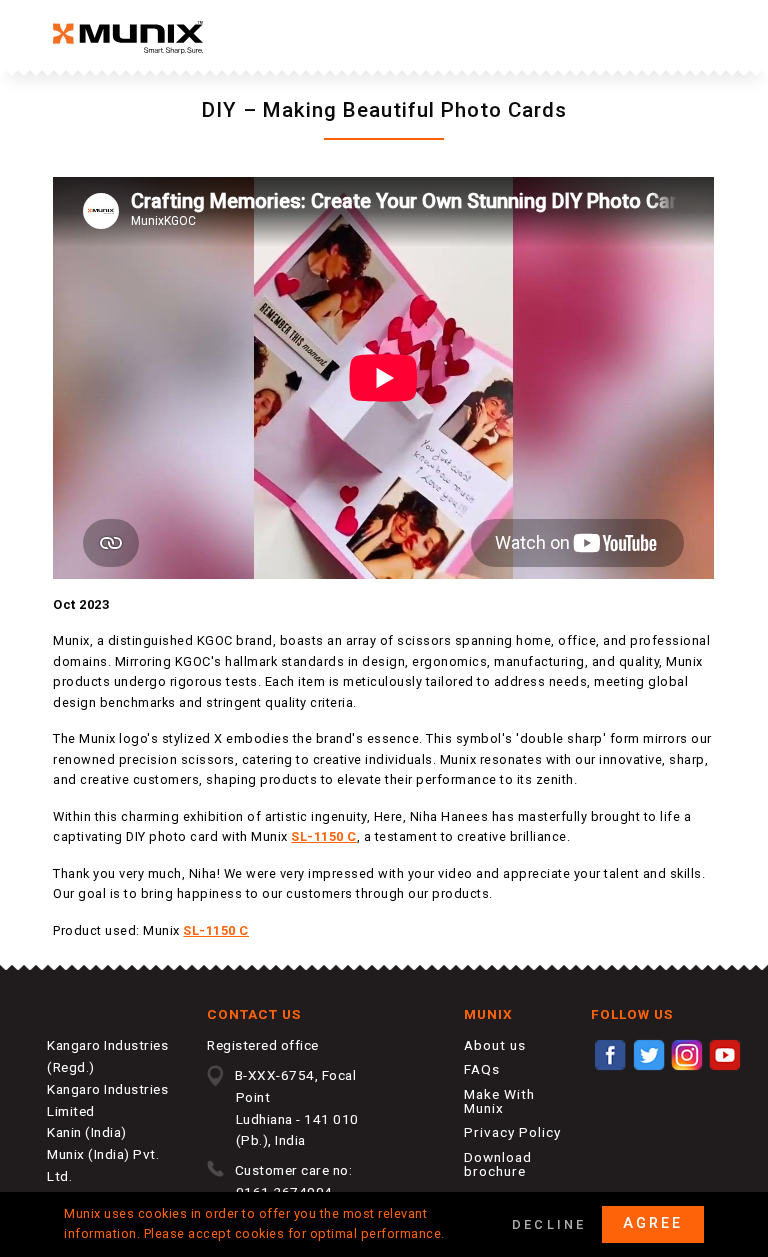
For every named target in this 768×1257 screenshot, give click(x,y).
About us (495, 1045)
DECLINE (549, 1224)
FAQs (482, 1069)
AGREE (653, 1223)
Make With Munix (499, 1101)
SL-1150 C (324, 836)
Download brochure (498, 1164)
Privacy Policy (512, 1132)
